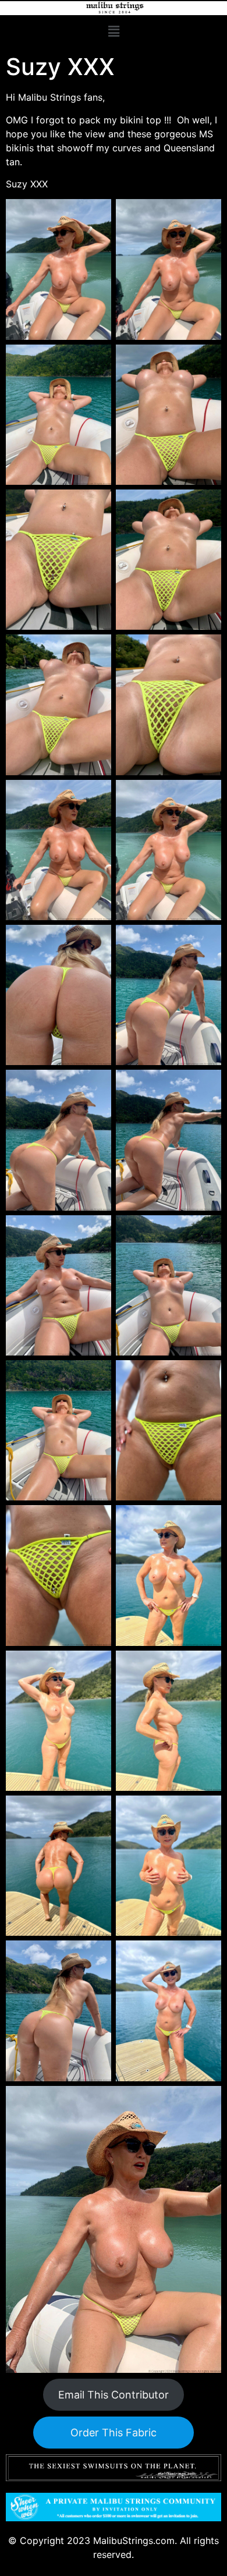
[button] (114, 32)
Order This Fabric (114, 2433)
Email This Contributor (114, 2395)
